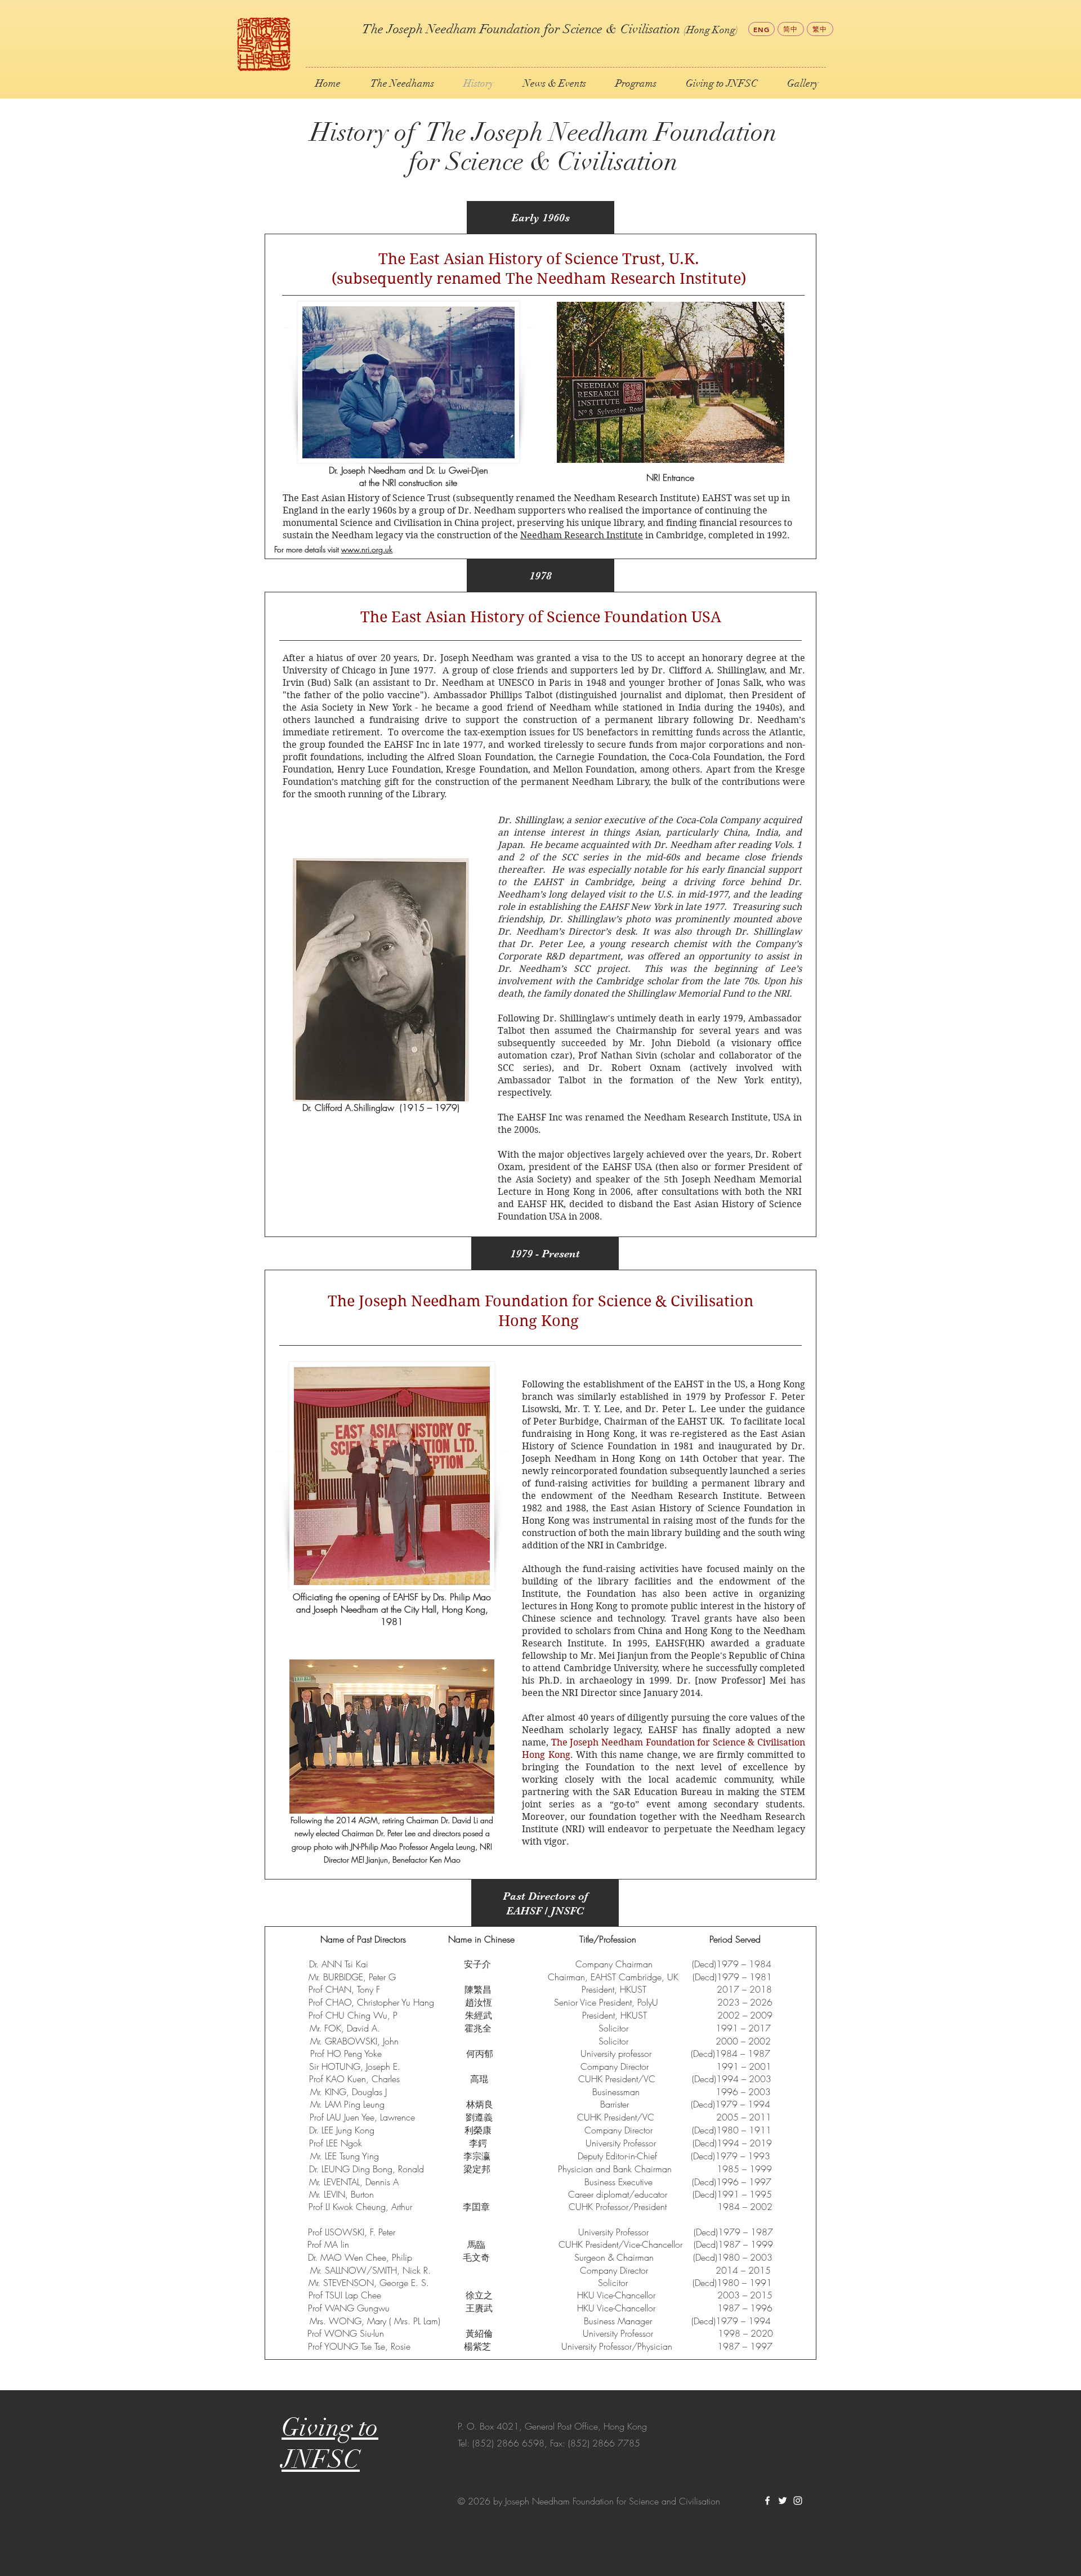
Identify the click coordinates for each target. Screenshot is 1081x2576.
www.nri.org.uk (367, 549)
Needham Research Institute (582, 535)
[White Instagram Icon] (798, 2501)
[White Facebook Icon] (767, 2501)
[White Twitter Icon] (783, 2501)
